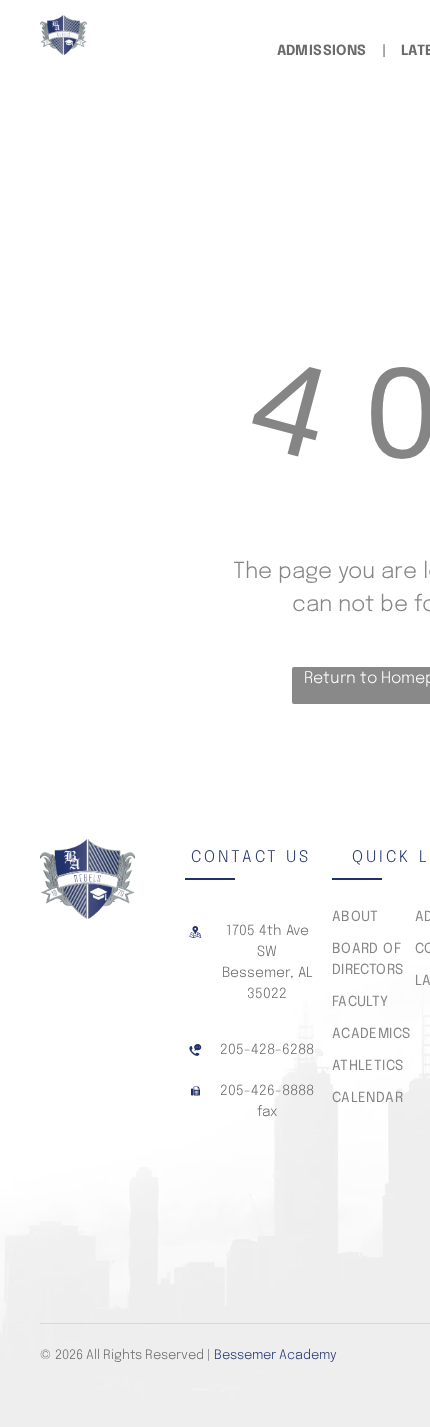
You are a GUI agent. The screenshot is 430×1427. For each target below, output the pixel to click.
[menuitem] (324, 51)
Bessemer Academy (275, 1355)
